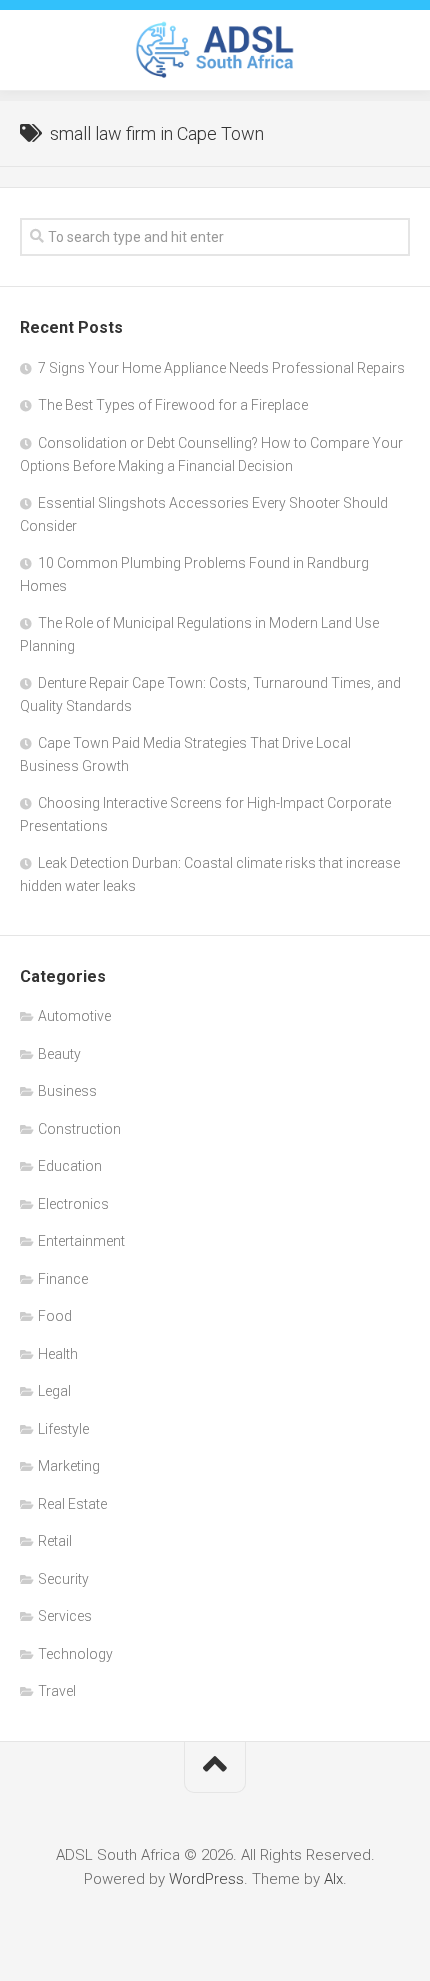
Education (70, 1166)
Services (65, 1616)
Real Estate (72, 1504)
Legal (54, 1391)
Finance (63, 1279)
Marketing (69, 1466)
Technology (75, 1654)
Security (63, 1579)
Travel (57, 1691)
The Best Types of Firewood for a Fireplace (173, 405)
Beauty (59, 1054)
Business (67, 1091)
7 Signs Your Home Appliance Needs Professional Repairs (221, 368)
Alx (333, 1879)
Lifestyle (63, 1429)
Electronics (73, 1204)
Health (58, 1354)
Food (55, 1316)
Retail (55, 1541)
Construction (79, 1129)
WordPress (206, 1879)
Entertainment (81, 1241)
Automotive (74, 1016)
